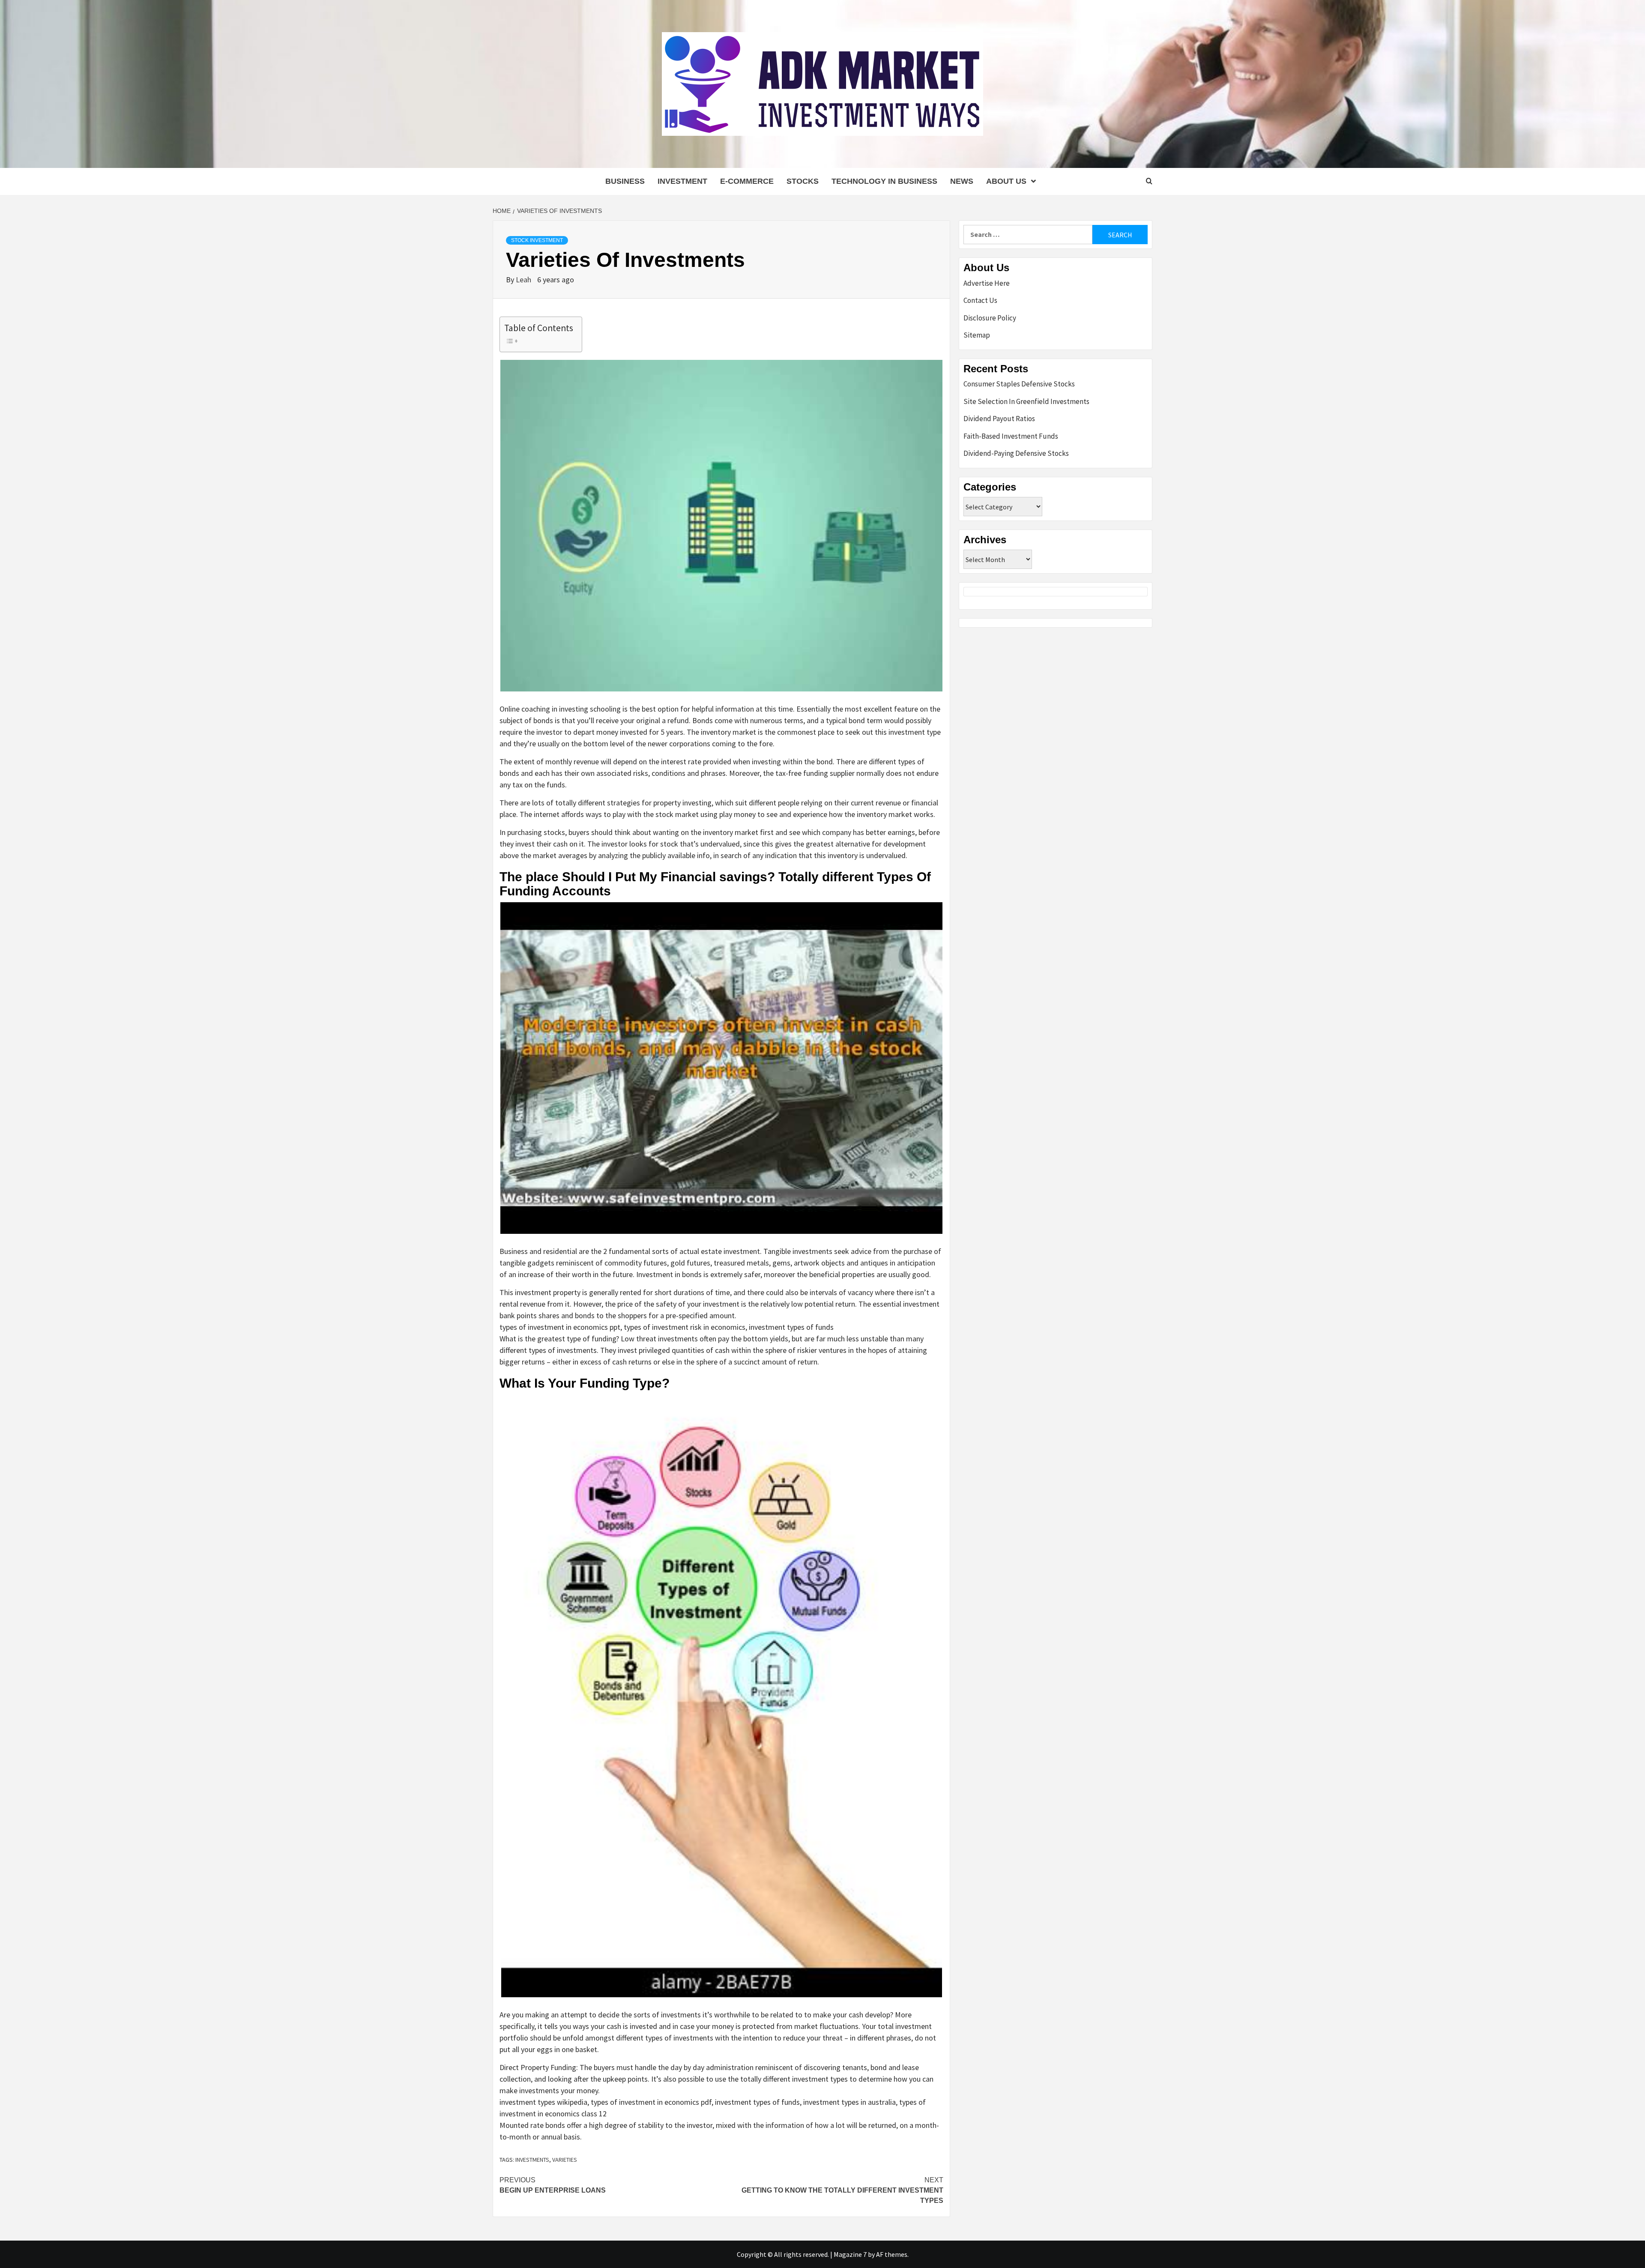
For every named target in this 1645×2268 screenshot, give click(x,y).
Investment (682, 181)
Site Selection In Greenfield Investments (1026, 401)
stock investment (537, 240)
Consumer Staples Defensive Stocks (1019, 384)
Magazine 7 (850, 2254)
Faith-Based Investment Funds (1011, 436)
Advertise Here (987, 283)
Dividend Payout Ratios (999, 419)
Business (625, 181)
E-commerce (747, 181)
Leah (524, 280)
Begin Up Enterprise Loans (553, 2185)
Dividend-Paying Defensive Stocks (1016, 453)
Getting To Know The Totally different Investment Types (842, 2190)
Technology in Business (884, 181)
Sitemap (977, 335)
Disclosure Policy (990, 318)
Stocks (803, 181)
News (962, 181)
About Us (1006, 181)
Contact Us (980, 300)
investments (532, 2160)
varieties (565, 2160)
